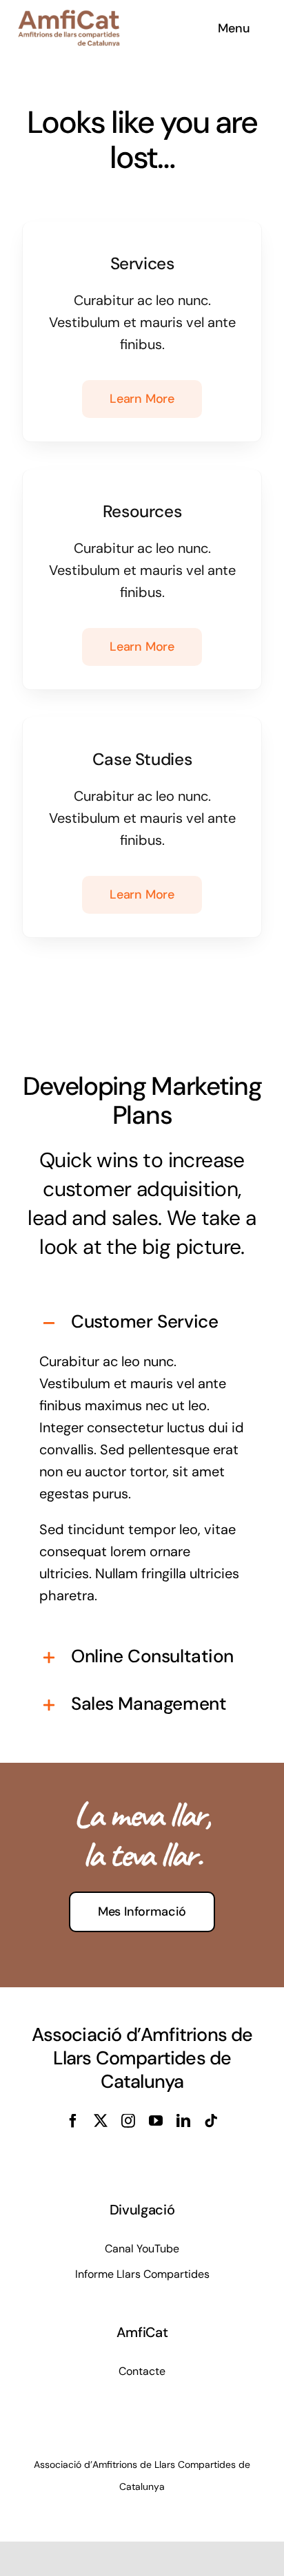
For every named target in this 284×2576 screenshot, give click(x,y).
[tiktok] (211, 2121)
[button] (142, 1323)
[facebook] (73, 2121)
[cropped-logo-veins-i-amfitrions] (69, 17)
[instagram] (128, 2121)
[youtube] (156, 2121)
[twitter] (101, 2121)
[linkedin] (183, 2121)
